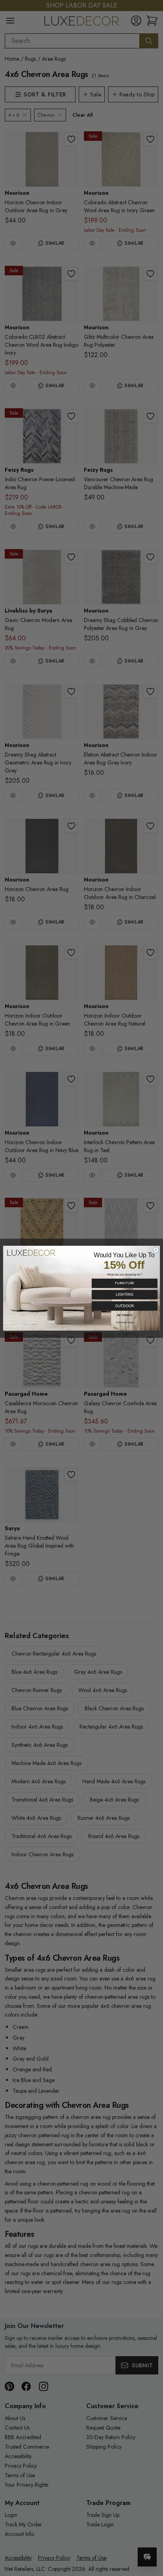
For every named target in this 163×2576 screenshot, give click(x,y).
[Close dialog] (156, 1250)
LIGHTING (125, 1294)
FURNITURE (124, 1283)
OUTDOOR (124, 1306)
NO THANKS (125, 1315)
